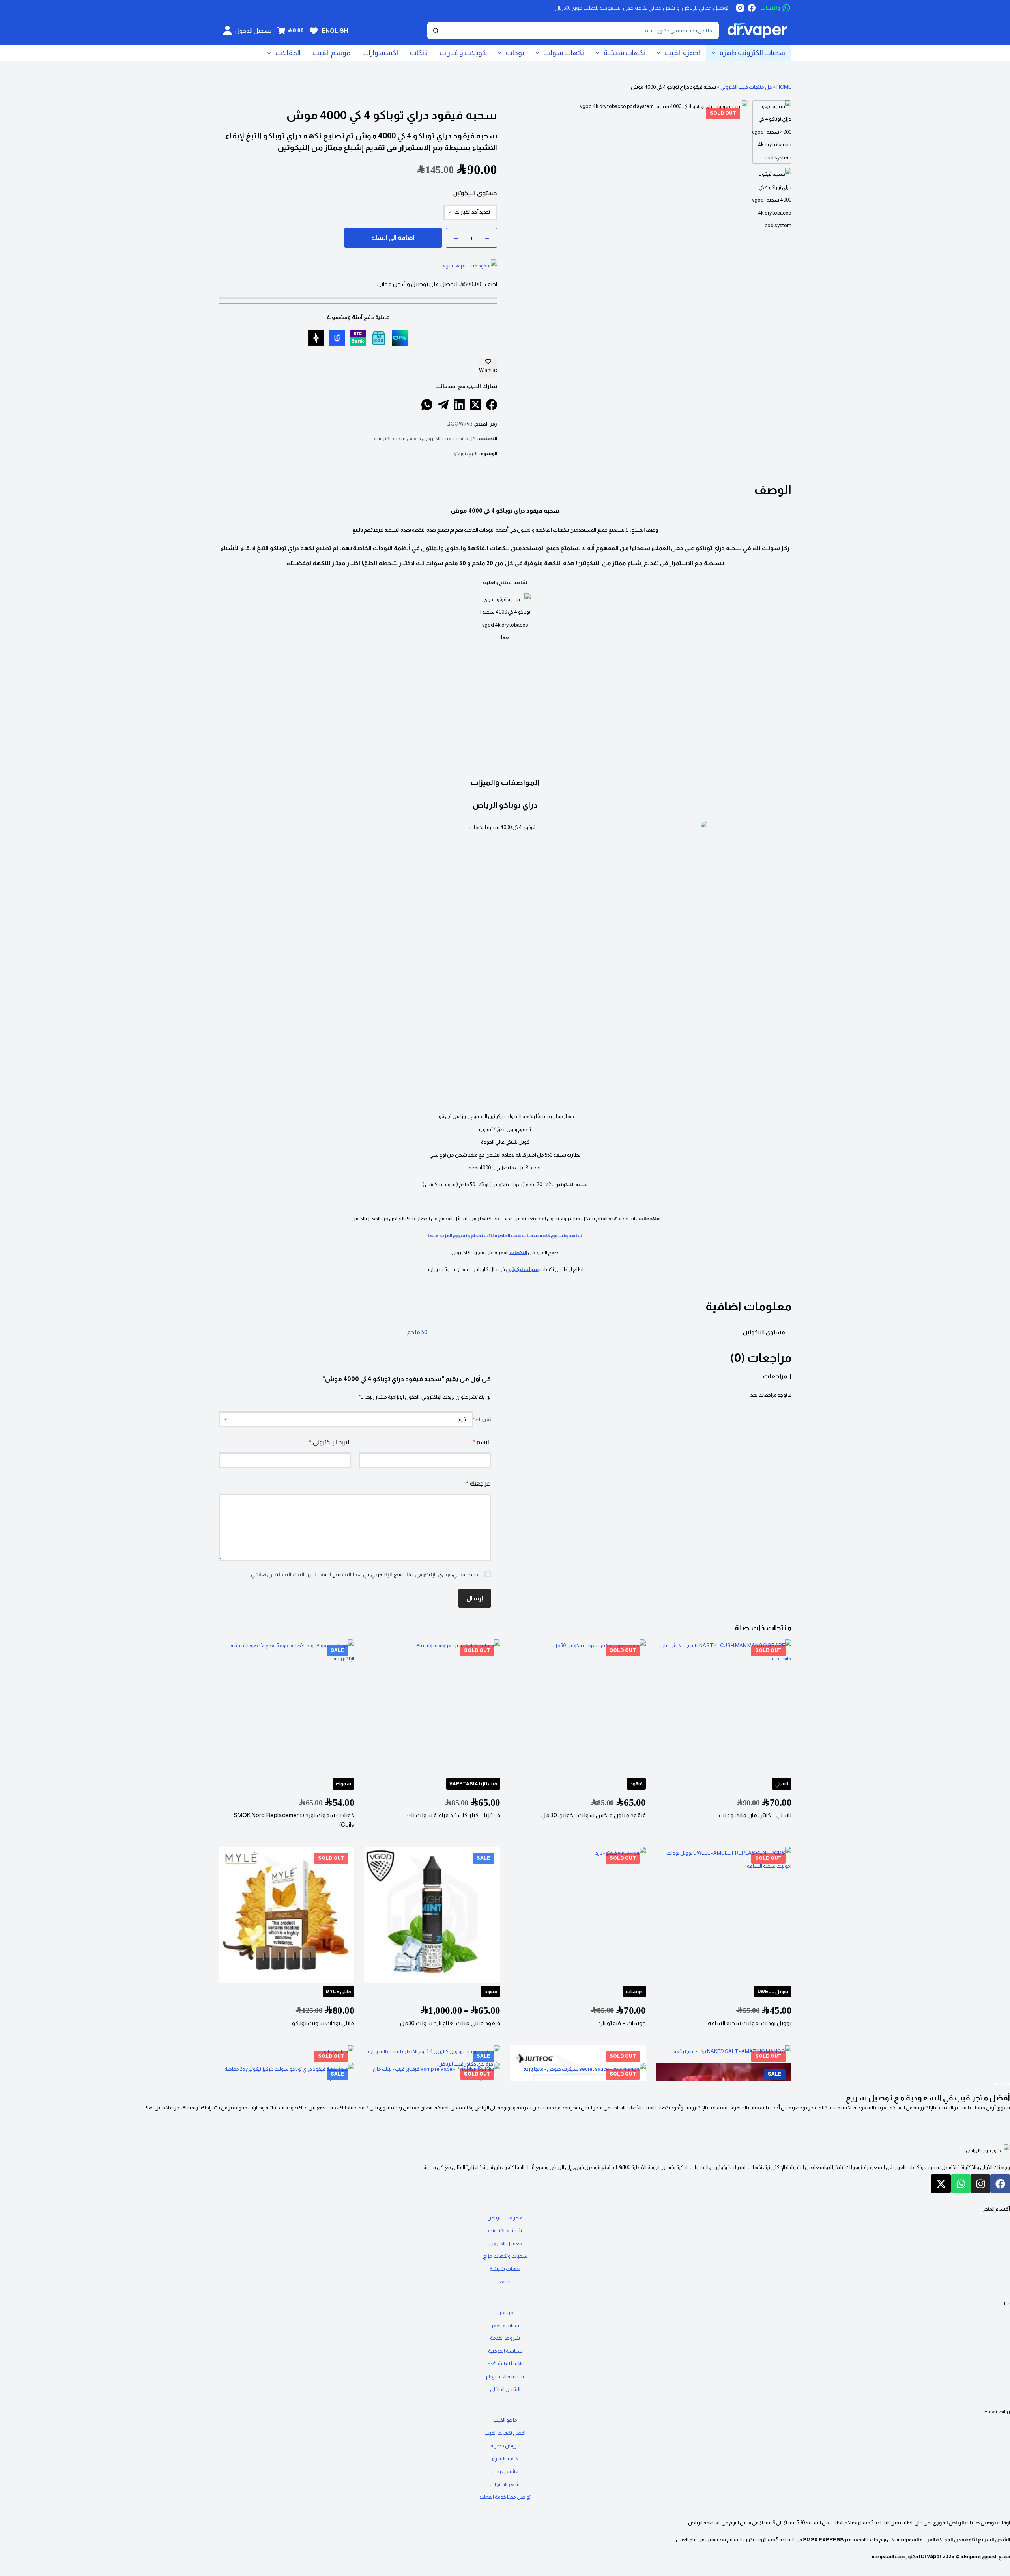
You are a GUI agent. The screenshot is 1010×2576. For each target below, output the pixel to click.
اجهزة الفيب (682, 53)
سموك (343, 1784)
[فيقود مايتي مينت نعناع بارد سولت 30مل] (432, 1915)
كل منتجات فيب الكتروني (746, 87)
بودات (515, 53)
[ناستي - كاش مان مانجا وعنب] (724, 1707)
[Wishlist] (314, 31)
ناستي (782, 1784)
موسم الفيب (331, 53)
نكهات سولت (564, 53)
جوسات (634, 1991)
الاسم (482, 1442)
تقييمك (482, 1419)
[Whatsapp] (961, 2184)
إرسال (475, 1598)
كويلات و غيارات (463, 53)
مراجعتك (478, 1483)
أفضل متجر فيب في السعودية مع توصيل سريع (928, 2098)
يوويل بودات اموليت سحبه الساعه (750, 2023)
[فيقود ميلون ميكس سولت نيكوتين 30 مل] (578, 1707)
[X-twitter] (941, 2184)
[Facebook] (752, 8)
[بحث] (436, 31)
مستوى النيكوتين (475, 193)
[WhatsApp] (427, 405)
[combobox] (581, 31)
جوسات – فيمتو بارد (622, 2023)
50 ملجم (417, 1332)
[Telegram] (443, 405)
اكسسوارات (380, 53)
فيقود (415, 438)
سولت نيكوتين (522, 1269)
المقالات (288, 53)
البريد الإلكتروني (330, 1442)
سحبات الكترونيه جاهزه (753, 53)
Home (784, 87)
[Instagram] (740, 8)
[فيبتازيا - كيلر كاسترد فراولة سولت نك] (432, 1707)
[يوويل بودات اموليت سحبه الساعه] (724, 1915)
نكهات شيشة (624, 53)
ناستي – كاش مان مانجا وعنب (755, 1815)
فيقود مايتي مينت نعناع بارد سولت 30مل (450, 2023)
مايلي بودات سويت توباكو (323, 2023)
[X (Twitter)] (475, 405)
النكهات (518, 1252)
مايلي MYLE (339, 1991)
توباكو (460, 453)
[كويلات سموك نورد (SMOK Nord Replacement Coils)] (286, 1707)
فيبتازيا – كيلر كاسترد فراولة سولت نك (454, 1815)
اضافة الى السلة (393, 238)
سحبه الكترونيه (390, 438)
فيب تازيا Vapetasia (473, 1784)
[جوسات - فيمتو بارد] (578, 1915)
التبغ (473, 453)
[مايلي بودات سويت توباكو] (286, 1915)
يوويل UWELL (773, 1991)
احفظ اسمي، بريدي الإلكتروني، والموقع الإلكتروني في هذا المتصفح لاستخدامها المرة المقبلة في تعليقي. (365, 1575)
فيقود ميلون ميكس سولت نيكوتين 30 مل (594, 1815)
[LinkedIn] (459, 405)
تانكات (419, 53)
